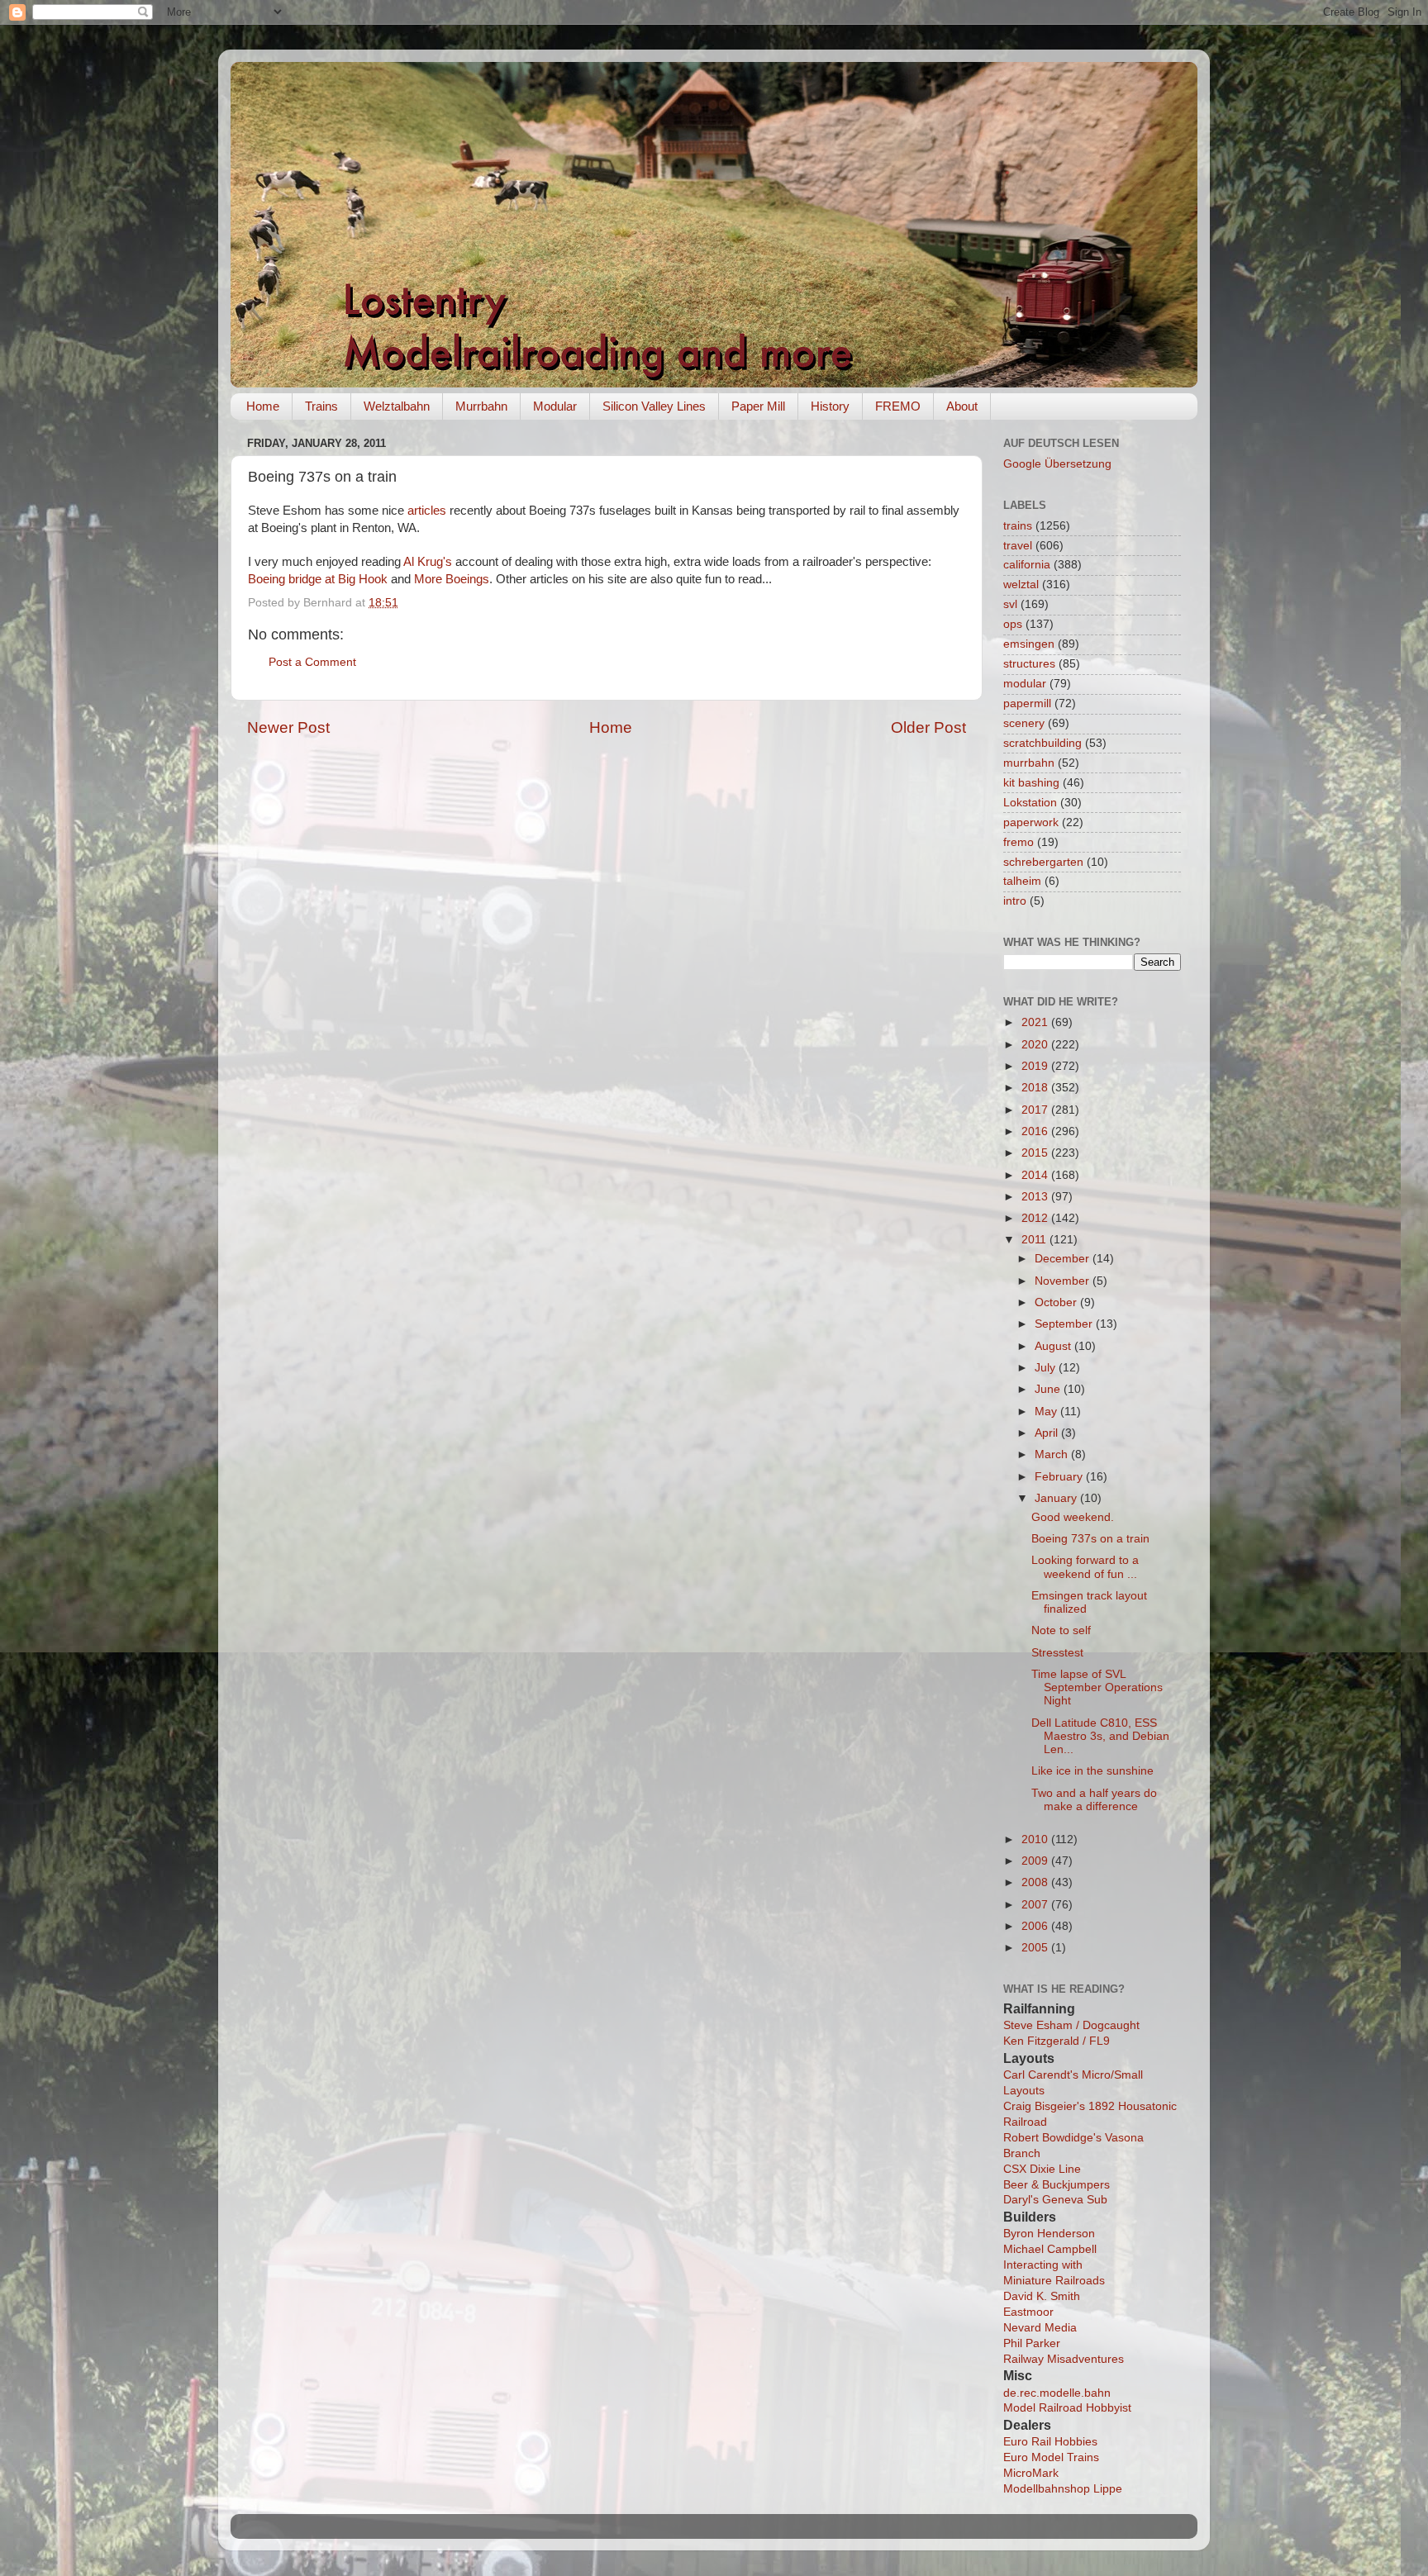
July (1047, 1368)
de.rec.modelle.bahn (1057, 2393)
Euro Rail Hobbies (1050, 2442)
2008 (1036, 1882)
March (1053, 1454)
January (1057, 1498)
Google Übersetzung (1057, 464)
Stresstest (1057, 1653)
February (1060, 1477)
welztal (1021, 585)
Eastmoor (1028, 2312)
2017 (1036, 1110)
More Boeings (452, 579)
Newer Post (288, 727)
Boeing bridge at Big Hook (318, 579)
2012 (1036, 1218)
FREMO (898, 406)
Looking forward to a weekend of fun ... (1085, 1567)
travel (1018, 546)
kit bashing (1031, 783)
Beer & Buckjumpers (1057, 2185)
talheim (1022, 881)
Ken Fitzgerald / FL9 (1057, 2041)
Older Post (928, 727)
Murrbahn (481, 406)
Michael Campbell (1050, 2249)
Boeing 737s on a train (1090, 1539)
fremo (1019, 842)
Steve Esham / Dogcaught (1071, 2025)
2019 (1036, 1066)
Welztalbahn (397, 406)
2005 (1036, 1948)
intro (1015, 901)
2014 (1036, 1175)
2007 (1036, 1905)
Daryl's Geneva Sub (1055, 2200)
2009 (1036, 1861)
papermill (1027, 703)
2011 (1035, 1240)
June (1049, 1389)
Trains (321, 406)
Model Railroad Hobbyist (1067, 2408)
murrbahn (1029, 763)
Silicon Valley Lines (654, 406)
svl (1010, 604)
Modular (555, 406)
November (1064, 1281)
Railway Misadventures (1064, 2359)
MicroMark (1031, 2473)
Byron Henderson (1049, 2234)
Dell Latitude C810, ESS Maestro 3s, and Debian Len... (1100, 1736)
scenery (1024, 723)
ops (1013, 624)
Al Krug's (428, 562)
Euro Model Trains (1051, 2457)
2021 (1036, 1022)
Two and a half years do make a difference (1094, 1800)
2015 (1036, 1153)
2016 (1036, 1131)
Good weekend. (1073, 1517)
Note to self (1061, 1630)
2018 (1036, 1088)
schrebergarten (1043, 862)
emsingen (1029, 644)
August (1054, 1346)
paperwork (1031, 822)
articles (427, 511)
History (830, 406)
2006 (1036, 1926)
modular (1025, 684)
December (1064, 1259)
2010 (1036, 1839)
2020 (1036, 1045)
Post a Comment (312, 662)
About (962, 406)
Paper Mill (758, 406)
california (1027, 565)
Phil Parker (1032, 2343)
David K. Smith (1042, 2296)
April (1048, 1433)
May (1047, 1412)
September (1065, 1324)
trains (1018, 526)
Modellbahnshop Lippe (1063, 2489)
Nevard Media (1040, 2328)
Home (263, 406)
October (1057, 1302)
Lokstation (1030, 803)
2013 (1036, 1197)
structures (1029, 664)
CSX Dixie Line (1042, 2169)
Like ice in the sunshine (1092, 1771)
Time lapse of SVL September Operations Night (1097, 1687)
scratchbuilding (1042, 743)
